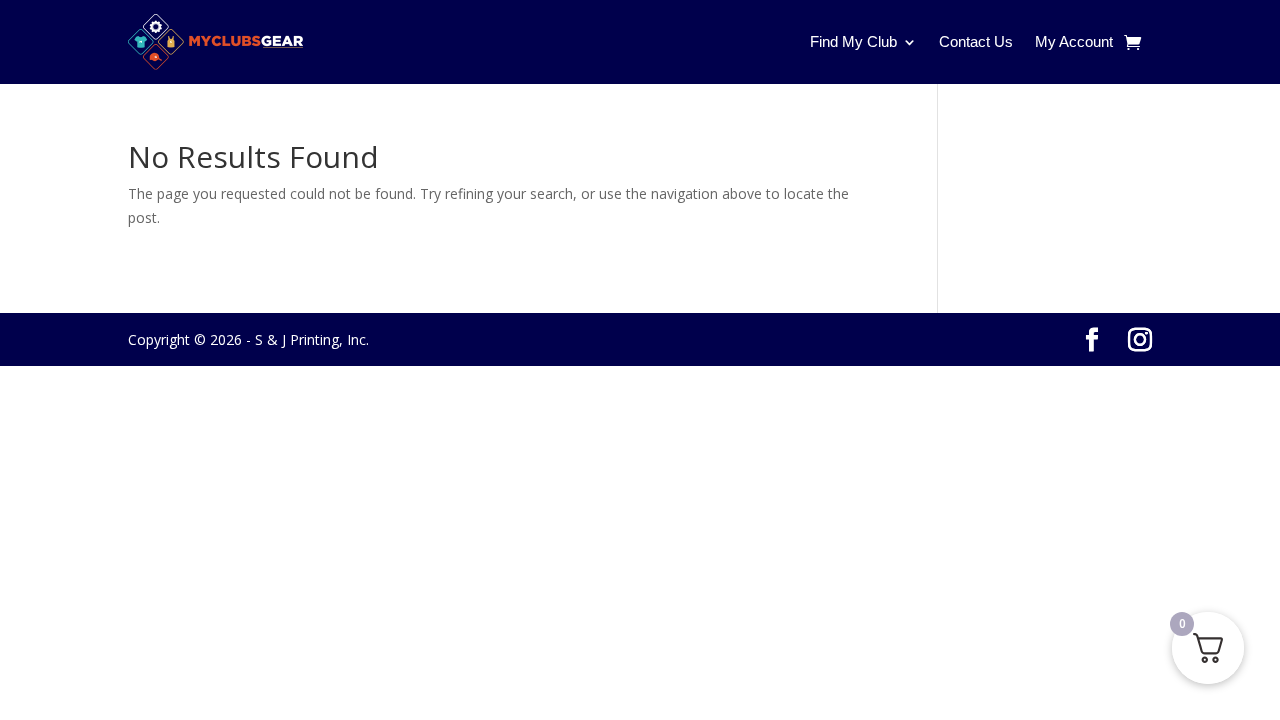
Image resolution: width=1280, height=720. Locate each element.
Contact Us (976, 41)
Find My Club (853, 41)
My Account (1074, 41)
